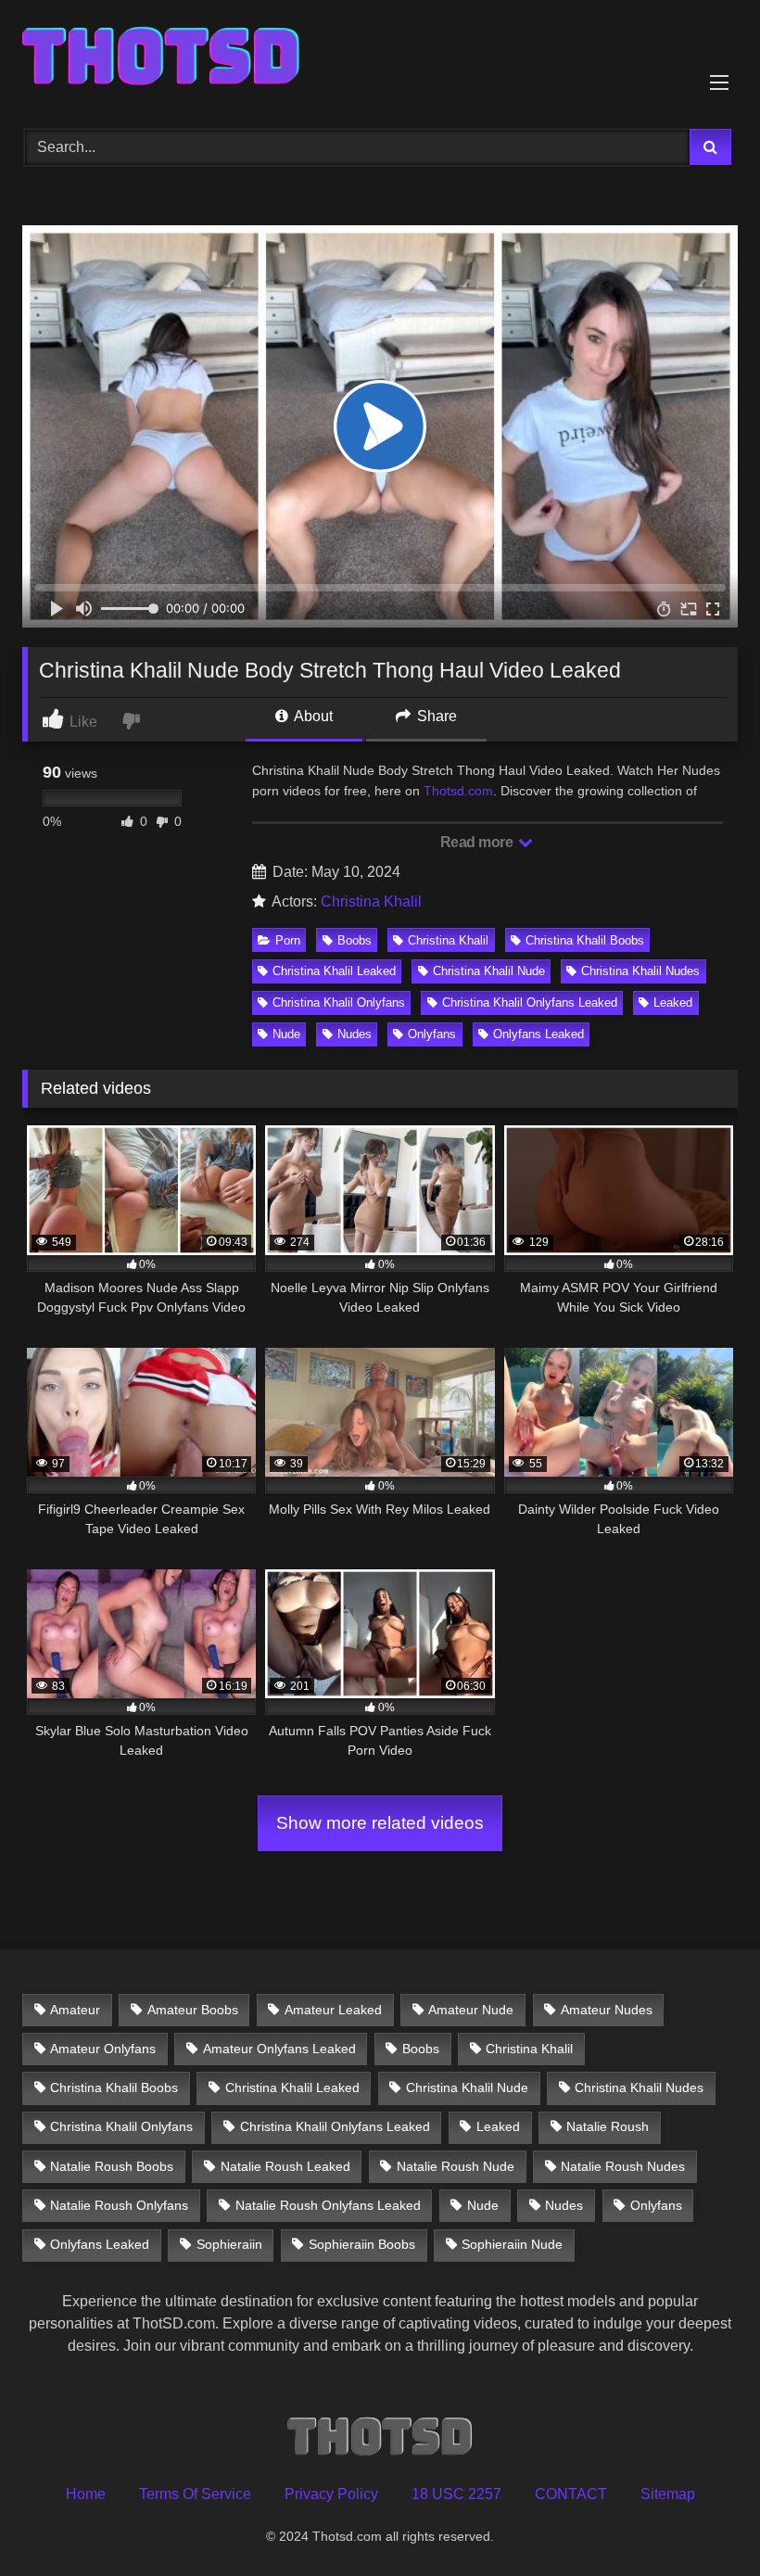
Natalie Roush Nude (456, 2166)
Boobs (355, 940)
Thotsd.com (458, 791)
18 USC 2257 (456, 2494)
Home (86, 2494)
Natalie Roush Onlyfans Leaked (328, 2205)
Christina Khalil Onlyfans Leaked (530, 1002)
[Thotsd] (380, 58)
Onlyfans (432, 1034)
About (312, 716)
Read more (478, 842)
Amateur (75, 2010)
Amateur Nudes (607, 2010)
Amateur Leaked (333, 2010)
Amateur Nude (471, 2010)
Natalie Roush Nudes (623, 2166)
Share (435, 716)
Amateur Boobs (193, 2010)
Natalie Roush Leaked (285, 2166)
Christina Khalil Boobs (585, 940)
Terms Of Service (195, 2494)
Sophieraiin (229, 2244)
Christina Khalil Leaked (334, 971)
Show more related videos (380, 1823)
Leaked (673, 1002)
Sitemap (668, 2494)
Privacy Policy (331, 2494)
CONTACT (571, 2494)
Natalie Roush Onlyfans (119, 2205)
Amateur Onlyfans (103, 2049)
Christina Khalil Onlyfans (339, 1002)
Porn (288, 940)
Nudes (355, 1034)
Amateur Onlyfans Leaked (279, 2049)
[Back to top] (703, 2521)
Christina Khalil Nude (489, 971)
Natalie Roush (608, 2126)
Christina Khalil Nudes (640, 971)
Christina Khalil (371, 901)
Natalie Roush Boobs (112, 2166)
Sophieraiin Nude (512, 2244)
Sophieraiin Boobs (362, 2244)
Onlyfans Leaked (538, 1034)
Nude (286, 1034)
